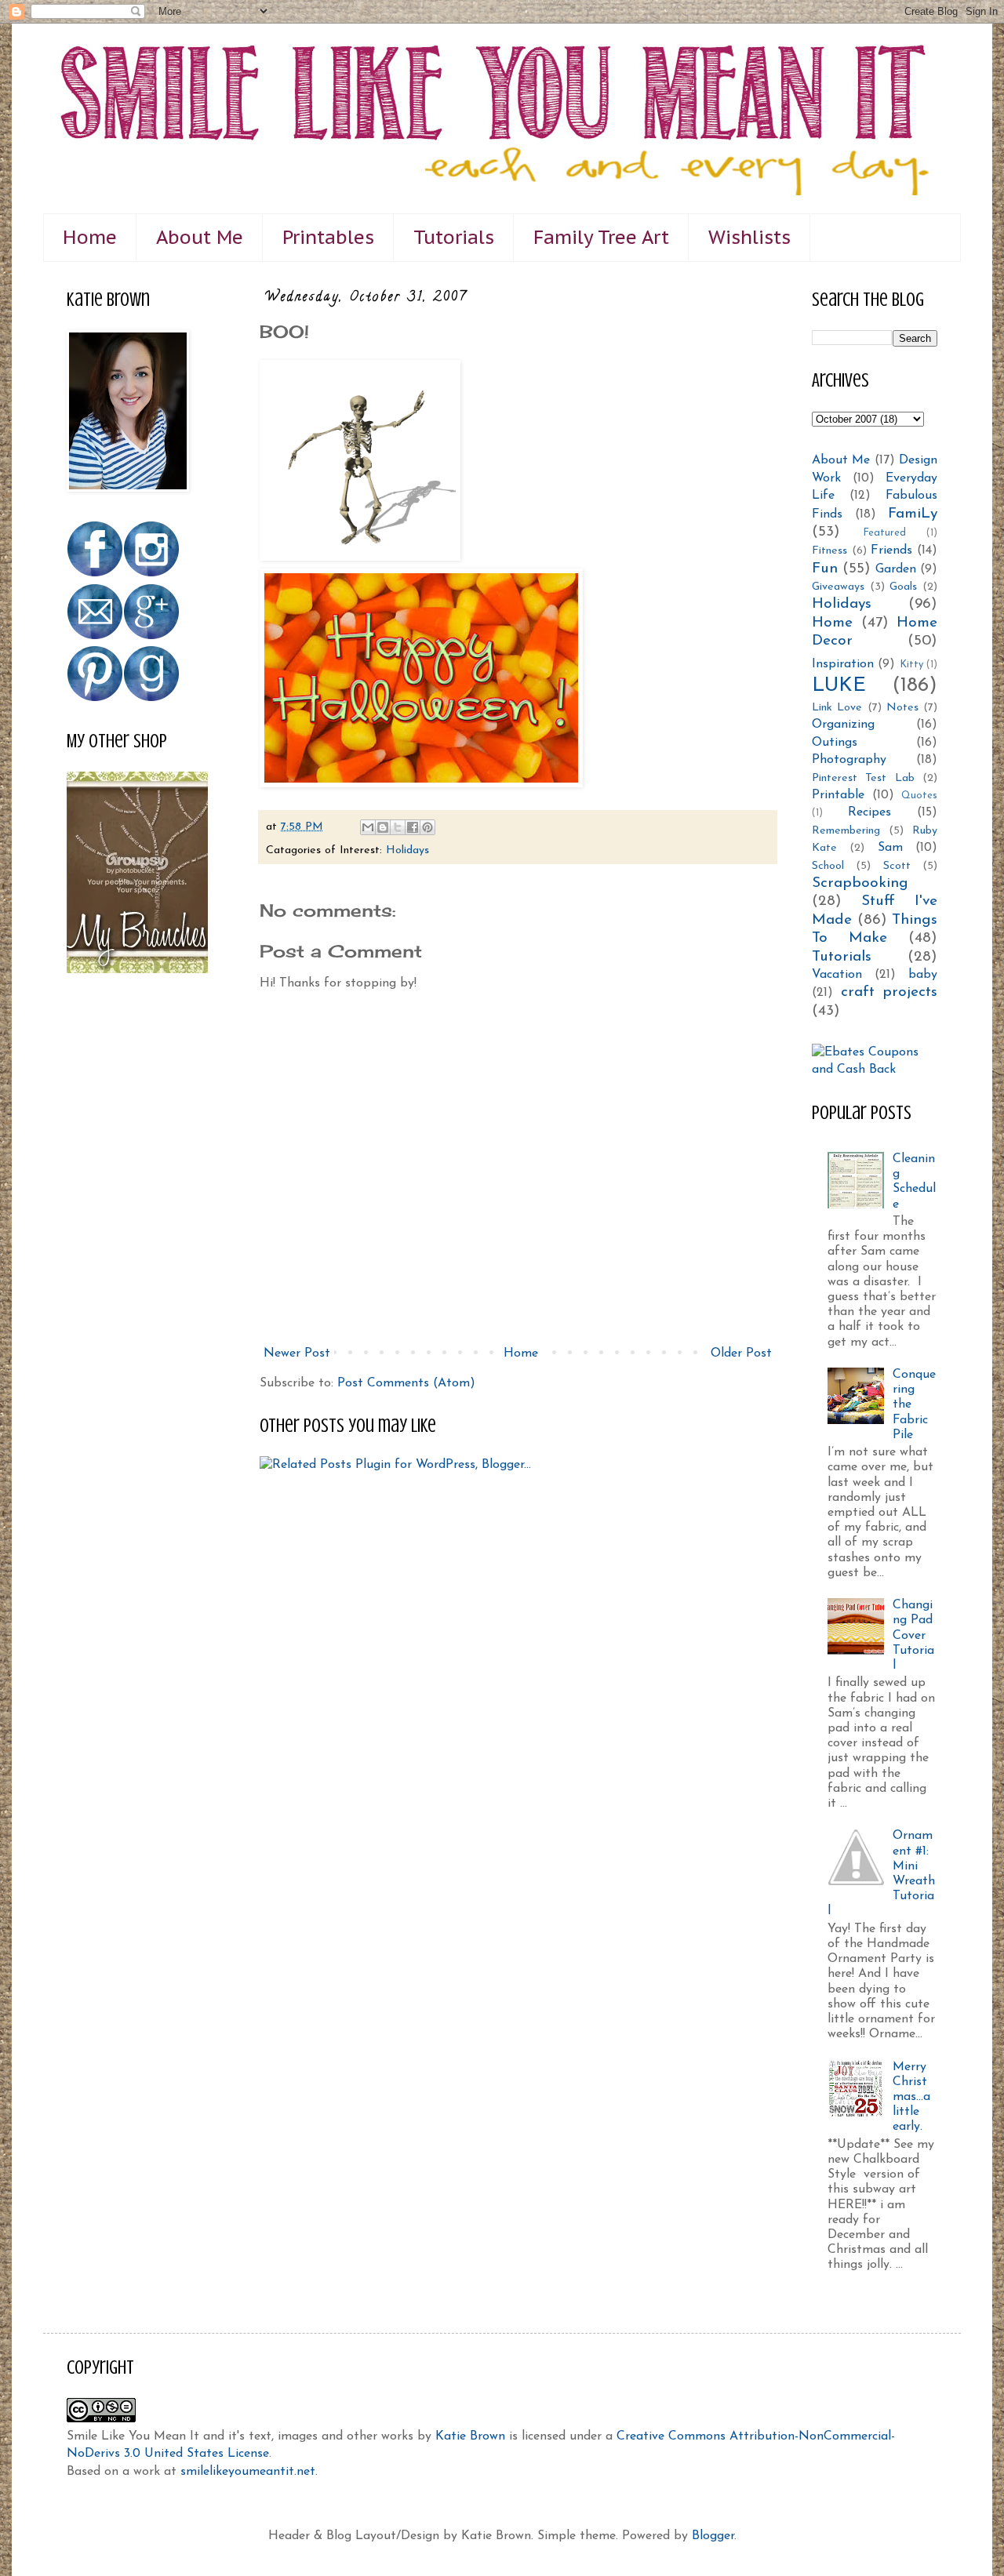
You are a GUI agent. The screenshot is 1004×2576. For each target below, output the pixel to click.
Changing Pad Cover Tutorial (913, 1635)
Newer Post (297, 1353)
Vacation (837, 975)
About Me (200, 237)
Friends (891, 550)
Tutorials (454, 237)
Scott (897, 866)
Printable (838, 795)
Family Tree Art (601, 237)
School (828, 866)
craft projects (889, 992)
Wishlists (749, 237)
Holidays (407, 850)
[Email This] (368, 827)
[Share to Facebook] (413, 827)
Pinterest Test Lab (863, 778)
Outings (835, 743)
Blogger (713, 2536)
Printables (328, 237)
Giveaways (838, 587)
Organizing (843, 725)
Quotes (919, 796)
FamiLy (913, 514)
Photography (849, 760)
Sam (890, 848)
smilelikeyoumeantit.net (248, 2472)
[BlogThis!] (383, 827)
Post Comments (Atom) (406, 1383)
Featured (884, 533)
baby (923, 975)
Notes (902, 708)
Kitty (911, 665)
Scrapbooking (860, 883)
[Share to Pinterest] (427, 827)
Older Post (741, 1353)
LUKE (839, 686)
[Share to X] (398, 827)
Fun (825, 569)
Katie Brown (470, 2436)
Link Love (837, 708)
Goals (903, 587)
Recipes (869, 812)
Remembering (846, 831)
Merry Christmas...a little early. (911, 2097)
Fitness (829, 551)
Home (90, 237)
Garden (896, 569)
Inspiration (843, 664)
